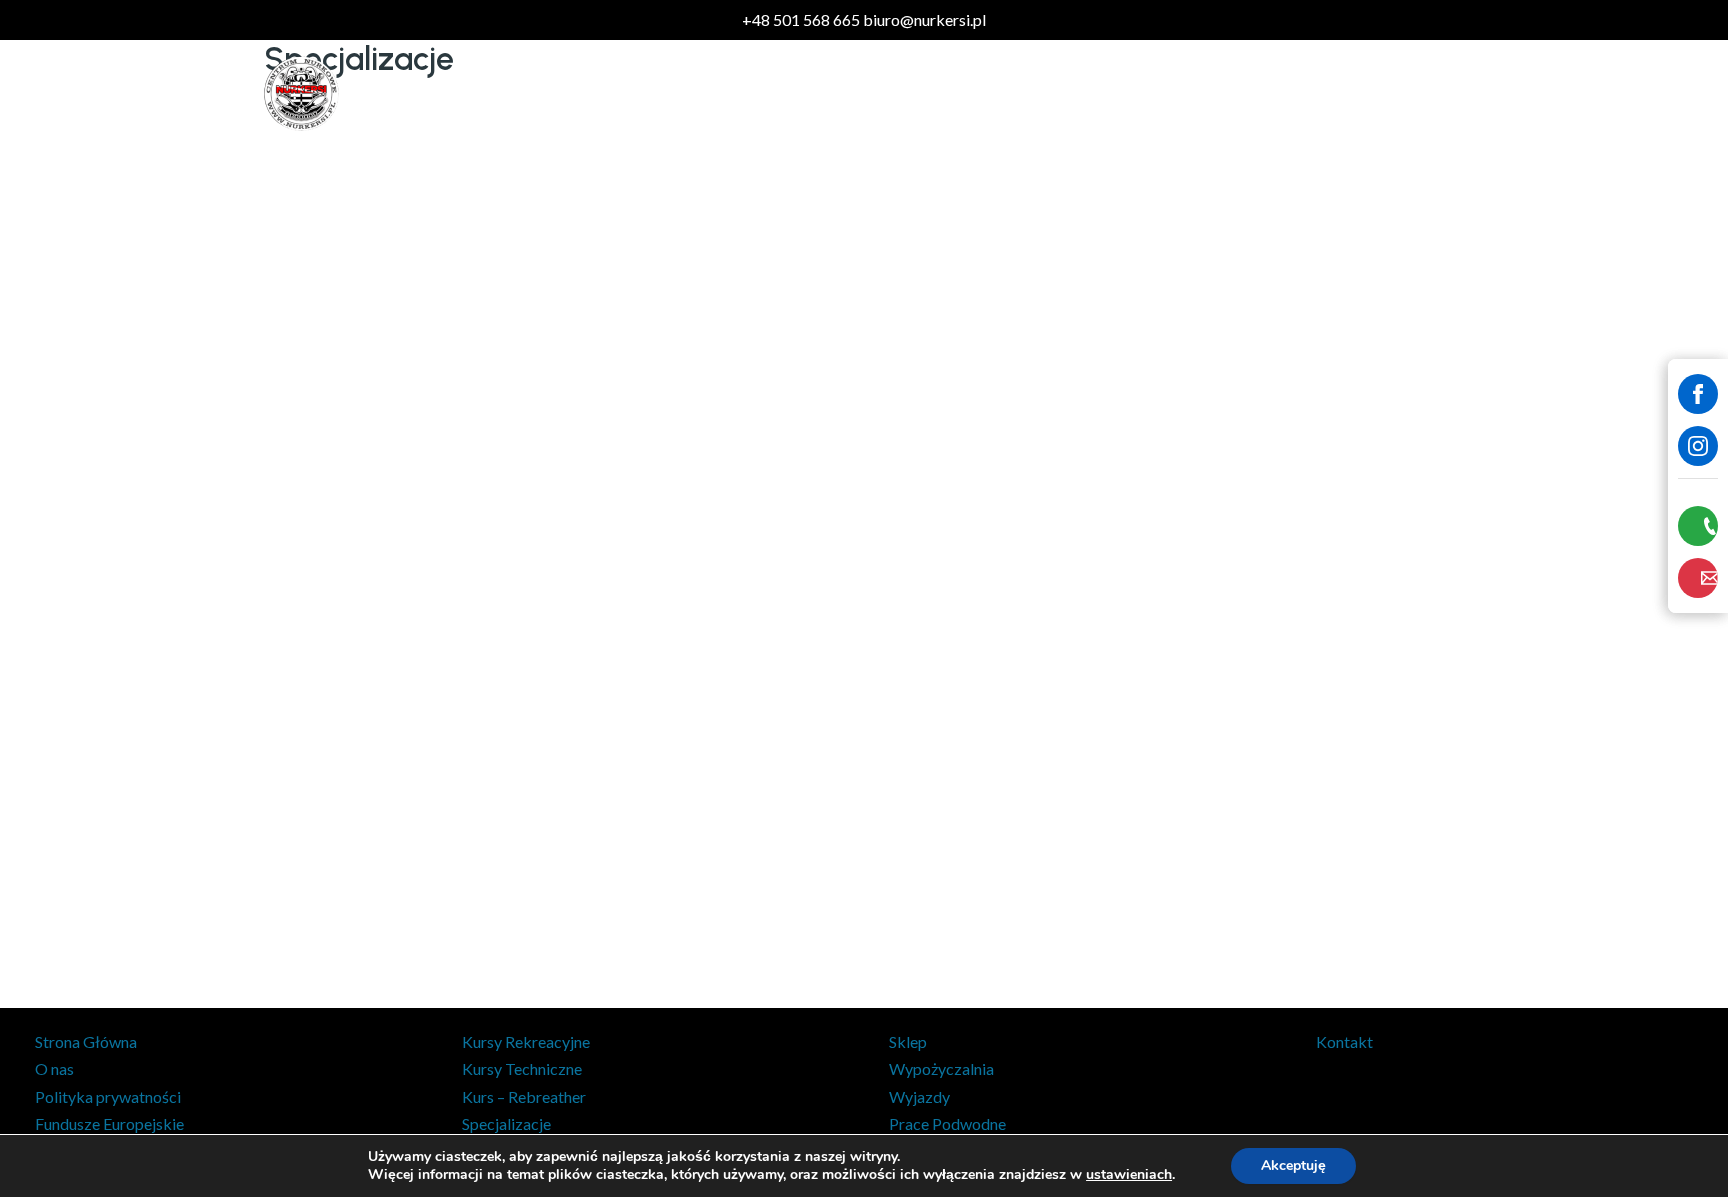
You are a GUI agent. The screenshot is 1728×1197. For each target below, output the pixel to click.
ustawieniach (1129, 1175)
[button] (676, 94)
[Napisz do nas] (1698, 578)
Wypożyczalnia (941, 1068)
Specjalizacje (506, 1123)
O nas (54, 1068)
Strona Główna (86, 1041)
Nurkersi (403, 93)
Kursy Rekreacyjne (526, 1041)
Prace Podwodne (1108, 93)
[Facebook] (1698, 394)
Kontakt (1419, 93)
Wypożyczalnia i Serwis (1279, 93)
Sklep (575, 93)
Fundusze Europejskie (109, 1123)
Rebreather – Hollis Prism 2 (811, 93)
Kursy (646, 93)
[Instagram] (1698, 446)
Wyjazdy (987, 93)
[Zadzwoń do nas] (1698, 526)
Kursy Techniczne (522, 1068)
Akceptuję (1293, 1165)
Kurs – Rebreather (524, 1096)
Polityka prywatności (108, 1096)
